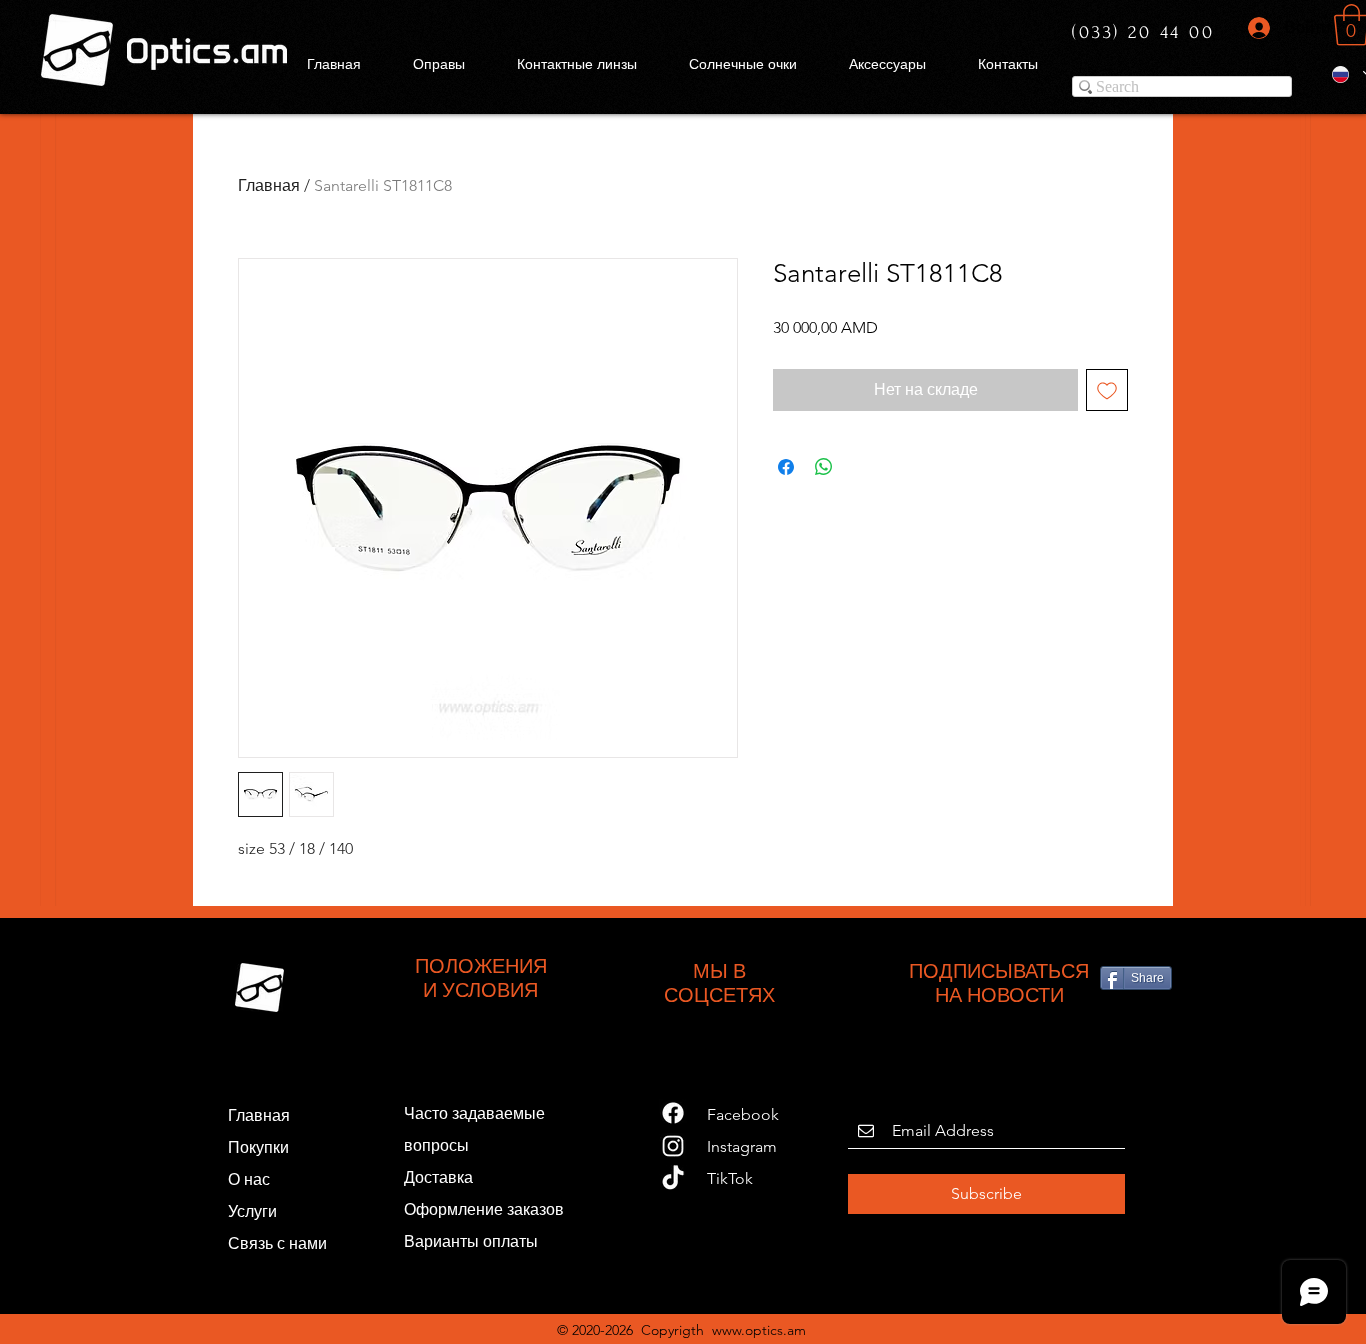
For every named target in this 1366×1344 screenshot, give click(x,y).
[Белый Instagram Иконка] (673, 1146)
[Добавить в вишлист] (1107, 390)
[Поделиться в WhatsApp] (824, 467)
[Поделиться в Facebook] (786, 467)
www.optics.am (759, 1330)
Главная (269, 185)
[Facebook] (673, 1113)
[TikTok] (673, 1179)
